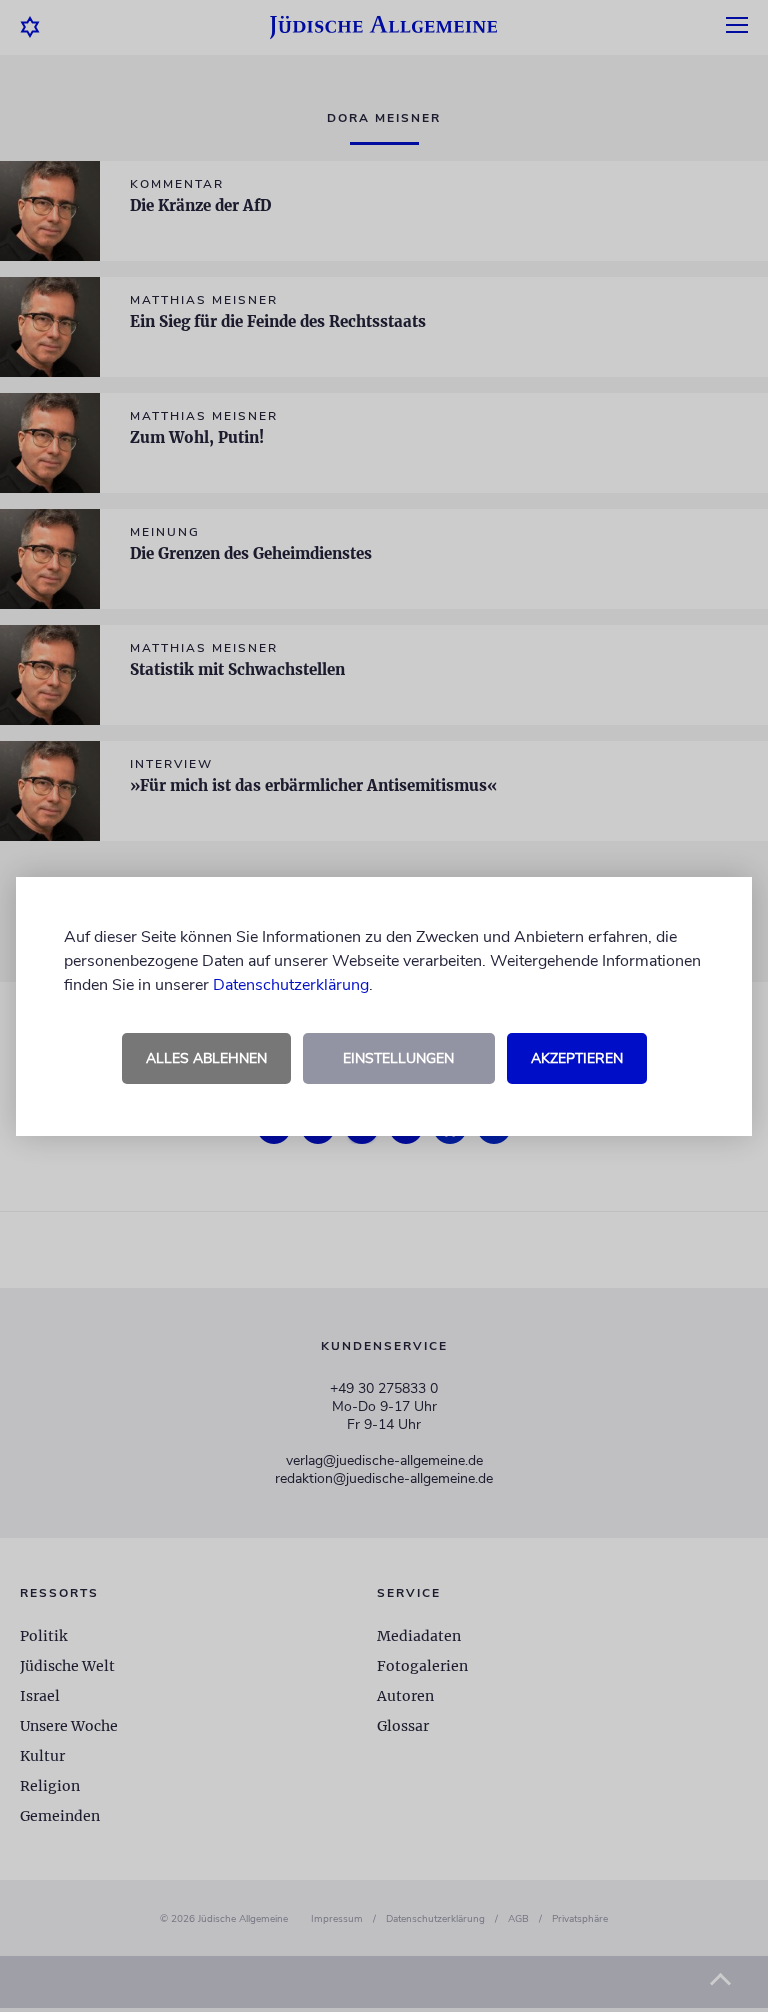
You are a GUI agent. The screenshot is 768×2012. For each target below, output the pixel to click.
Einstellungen (398, 1058)
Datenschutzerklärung (291, 985)
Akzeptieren (577, 1058)
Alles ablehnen (206, 1058)
